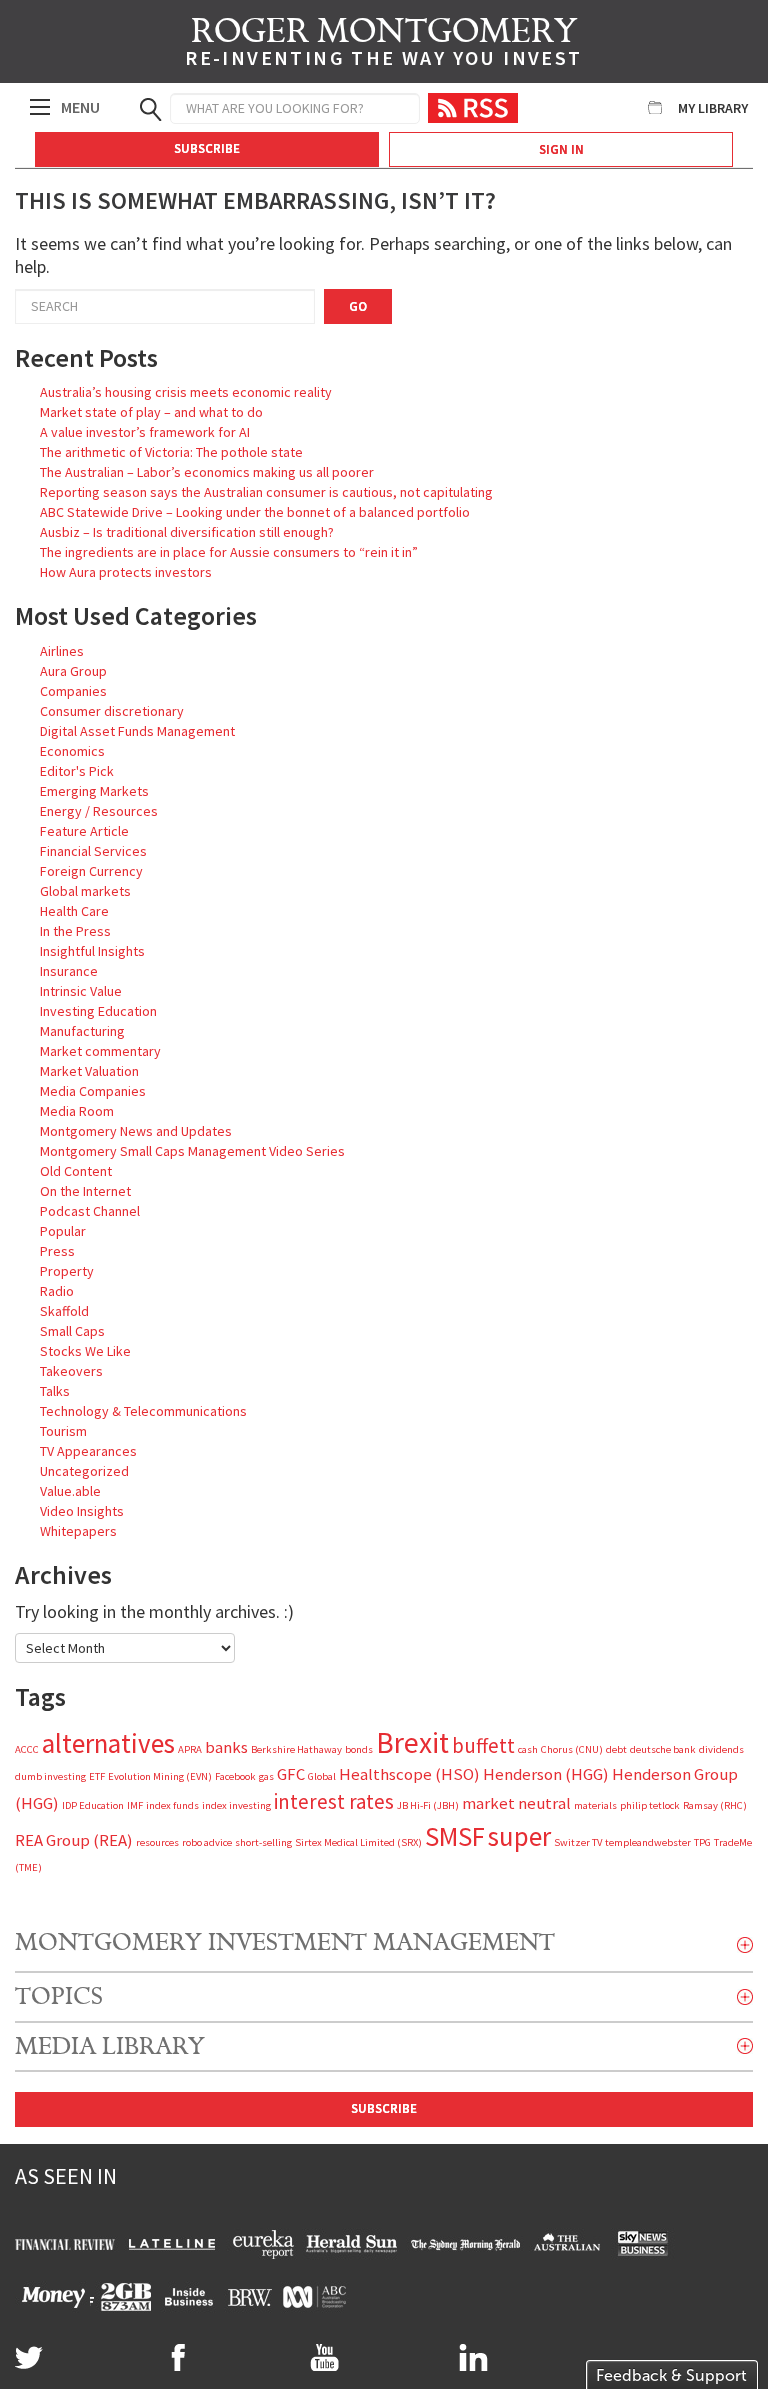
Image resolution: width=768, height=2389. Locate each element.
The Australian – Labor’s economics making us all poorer (207, 472)
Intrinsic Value (81, 991)
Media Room (77, 1111)
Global (322, 1776)
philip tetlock (650, 1805)
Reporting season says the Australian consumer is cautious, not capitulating (266, 492)
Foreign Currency (91, 871)
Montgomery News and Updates (136, 1131)
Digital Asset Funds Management (137, 731)
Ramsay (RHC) (715, 1805)
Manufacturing (82, 1031)
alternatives (108, 1743)
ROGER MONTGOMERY (383, 45)
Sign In (561, 149)
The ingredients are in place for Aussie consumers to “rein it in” (229, 552)
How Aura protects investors (126, 572)
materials (595, 1805)
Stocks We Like (85, 1351)
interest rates (334, 1801)
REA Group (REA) (74, 1840)
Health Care (74, 911)
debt (616, 1749)
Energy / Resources (99, 811)
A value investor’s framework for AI (145, 432)
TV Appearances (88, 1451)
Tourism (63, 1431)
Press (57, 1251)
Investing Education (98, 1011)
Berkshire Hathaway (296, 1749)
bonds (359, 1749)
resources (157, 1842)
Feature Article (84, 831)
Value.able (70, 1491)
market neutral (516, 1803)
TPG (702, 1842)
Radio (57, 1291)
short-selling (263, 1842)
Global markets (85, 891)
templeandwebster (648, 1842)
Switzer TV (578, 1842)
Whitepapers (78, 1531)
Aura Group (73, 671)
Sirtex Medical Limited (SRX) (358, 1842)
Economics (72, 751)
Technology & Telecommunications (143, 1411)
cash (528, 1749)
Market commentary (100, 1051)
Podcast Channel (90, 1211)
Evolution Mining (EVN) (160, 1776)
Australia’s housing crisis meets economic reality (186, 392)
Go (358, 306)
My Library (713, 108)
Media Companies (93, 1091)
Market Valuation (89, 1071)
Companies (73, 691)
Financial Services (93, 851)
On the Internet (85, 1191)
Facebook (235, 1776)
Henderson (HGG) (546, 1774)
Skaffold (64, 1311)
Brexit (412, 1742)
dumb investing (50, 1776)
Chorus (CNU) (572, 1749)
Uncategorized (84, 1471)
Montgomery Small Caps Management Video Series (192, 1151)
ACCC (27, 1749)
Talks (55, 1391)
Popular (63, 1231)
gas (266, 1776)
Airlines (62, 651)
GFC (291, 1774)
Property (67, 1271)
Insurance (69, 971)
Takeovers (71, 1371)
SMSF (455, 1836)
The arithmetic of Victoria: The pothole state (171, 452)
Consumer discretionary (112, 711)
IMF (135, 1805)
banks (226, 1747)
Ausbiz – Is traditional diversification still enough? (187, 532)
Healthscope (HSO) (409, 1774)
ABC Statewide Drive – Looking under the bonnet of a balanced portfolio (255, 512)
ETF (97, 1776)
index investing (236, 1805)
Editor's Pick (77, 771)
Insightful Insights (92, 951)
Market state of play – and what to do (151, 412)
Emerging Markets (94, 791)
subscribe (384, 2108)
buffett (483, 1745)
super (519, 1836)
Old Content (76, 1171)
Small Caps (72, 1331)
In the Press (75, 931)
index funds (172, 1805)
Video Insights (82, 1511)
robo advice (207, 1842)
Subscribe (207, 148)
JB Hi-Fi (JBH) (428, 1805)
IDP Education (93, 1805)
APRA (190, 1749)
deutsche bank (663, 1749)
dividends (721, 1749)
